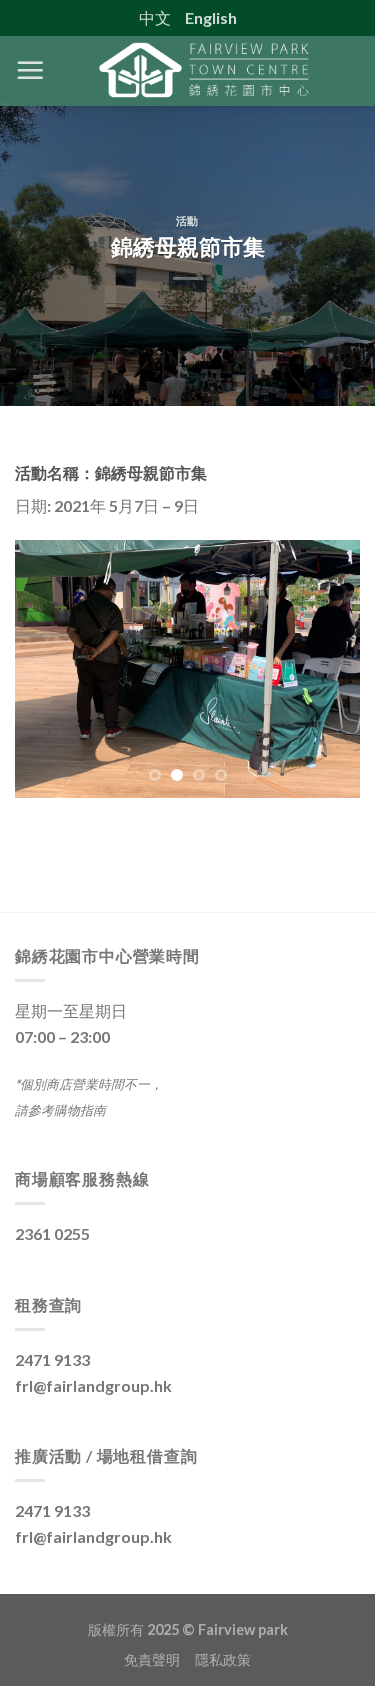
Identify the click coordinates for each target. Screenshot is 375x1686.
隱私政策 (223, 1659)
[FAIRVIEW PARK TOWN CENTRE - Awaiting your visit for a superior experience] (202, 71)
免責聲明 (159, 1659)
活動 (187, 220)
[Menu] (30, 70)
